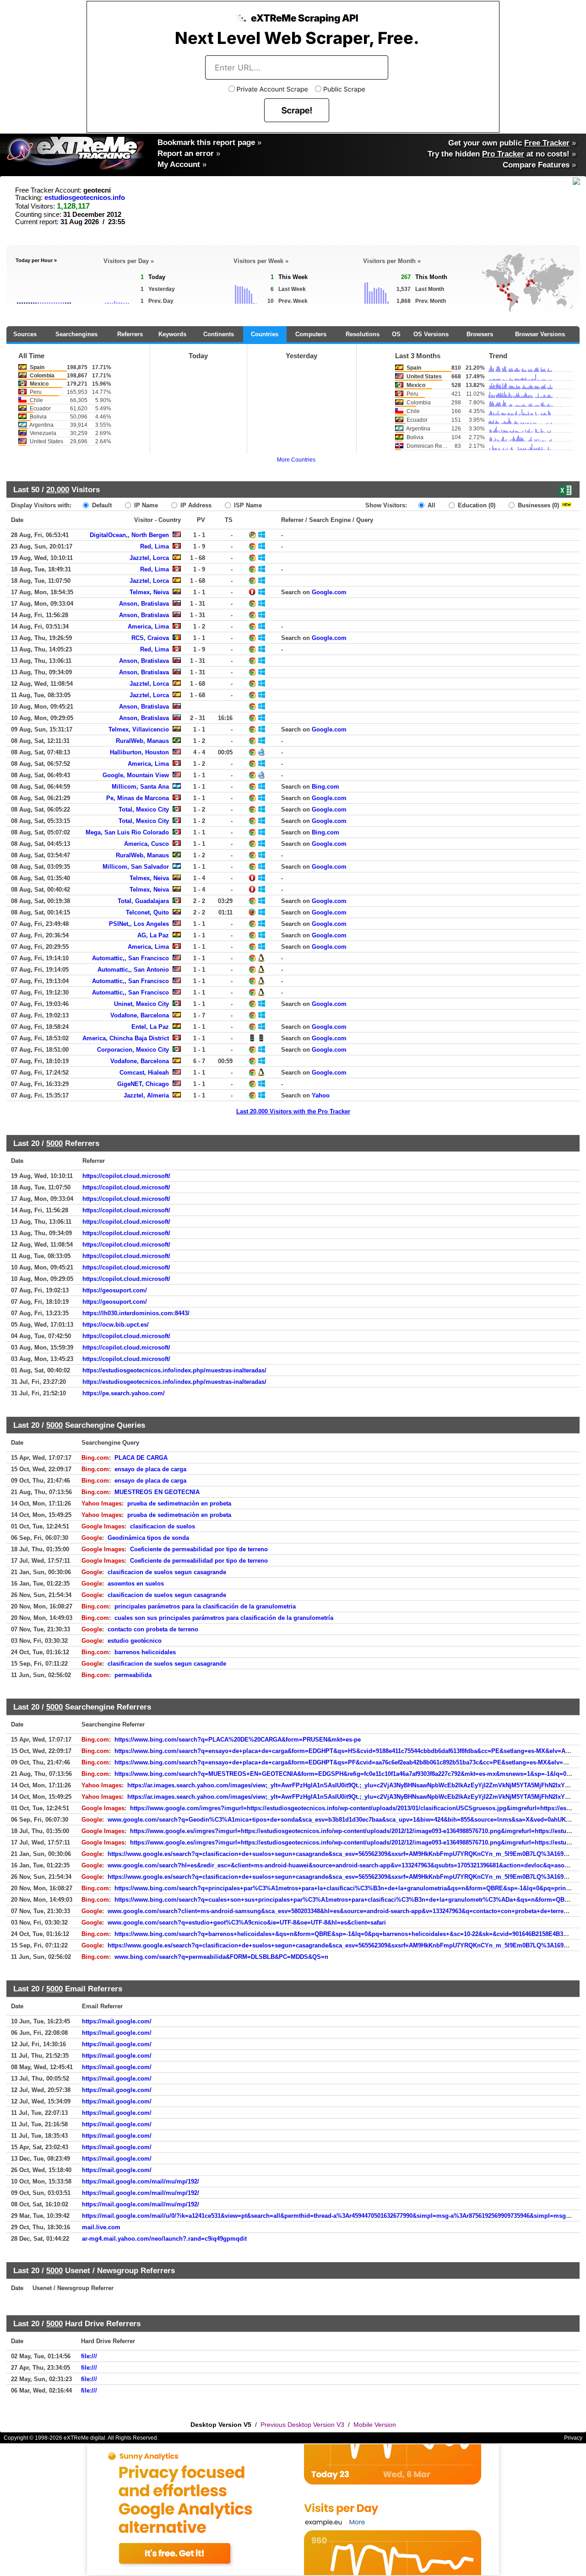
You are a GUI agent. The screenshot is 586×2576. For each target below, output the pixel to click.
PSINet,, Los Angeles (139, 924)
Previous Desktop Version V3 (302, 2425)
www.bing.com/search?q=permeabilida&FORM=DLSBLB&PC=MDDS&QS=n (221, 1957)
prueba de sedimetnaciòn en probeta (179, 1503)
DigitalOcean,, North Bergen (129, 535)
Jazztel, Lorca (149, 558)
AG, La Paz (153, 935)
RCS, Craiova (150, 638)
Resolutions (363, 334)
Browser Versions (540, 334)
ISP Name (247, 505)
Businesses (537, 505)
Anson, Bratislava (144, 604)
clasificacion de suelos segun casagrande (167, 1572)
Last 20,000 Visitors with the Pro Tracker (293, 1111)
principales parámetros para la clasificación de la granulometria (205, 1606)
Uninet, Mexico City (141, 1004)
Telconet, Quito (147, 912)
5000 (54, 1143)
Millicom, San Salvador (136, 867)
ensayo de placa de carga (150, 1469)
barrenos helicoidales (145, 1652)
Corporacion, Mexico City (133, 1050)
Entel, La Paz (150, 1027)
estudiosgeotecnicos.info (85, 198)
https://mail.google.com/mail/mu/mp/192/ (141, 2181)
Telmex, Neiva (149, 592)
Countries (265, 334)
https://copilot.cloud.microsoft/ (126, 1176)
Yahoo (321, 1095)
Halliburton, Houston (139, 752)
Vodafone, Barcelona (140, 1015)
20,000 (58, 489)
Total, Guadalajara (143, 901)
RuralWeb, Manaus (142, 741)
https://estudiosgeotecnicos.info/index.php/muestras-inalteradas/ (174, 1370)
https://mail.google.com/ (117, 2021)
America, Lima (148, 627)
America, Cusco (146, 844)
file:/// (89, 2356)
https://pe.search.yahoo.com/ (124, 1393)
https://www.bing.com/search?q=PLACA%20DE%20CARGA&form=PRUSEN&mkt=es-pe (238, 1740)
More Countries (296, 460)
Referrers (130, 334)
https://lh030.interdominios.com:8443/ (136, 1313)
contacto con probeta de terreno (153, 1629)
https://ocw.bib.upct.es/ (116, 1325)
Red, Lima (155, 546)
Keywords (172, 334)
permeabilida (133, 1675)
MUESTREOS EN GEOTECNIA (157, 1492)
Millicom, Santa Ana (140, 787)
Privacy (573, 2438)
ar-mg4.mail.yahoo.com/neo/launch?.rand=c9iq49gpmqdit (164, 2239)
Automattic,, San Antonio (133, 970)
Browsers (480, 334)
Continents (219, 334)
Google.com (329, 592)
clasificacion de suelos (163, 1526)
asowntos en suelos (136, 1584)
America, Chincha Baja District (126, 1038)
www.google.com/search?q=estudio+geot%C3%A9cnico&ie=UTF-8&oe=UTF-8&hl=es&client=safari (247, 1923)
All (431, 505)
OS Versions (431, 334)
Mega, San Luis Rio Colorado (127, 832)
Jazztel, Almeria (146, 1095)
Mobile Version (375, 2425)
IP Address (195, 505)
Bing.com (326, 787)
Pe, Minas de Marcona (138, 798)
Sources (25, 334)
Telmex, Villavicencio (139, 729)
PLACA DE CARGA (141, 1458)
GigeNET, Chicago (143, 1084)
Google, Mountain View (136, 775)
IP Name (145, 505)
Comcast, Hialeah (144, 1073)
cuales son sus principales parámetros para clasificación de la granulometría (224, 1618)
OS (396, 334)
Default (101, 505)
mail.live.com (101, 2227)
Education (476, 505)
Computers (311, 334)
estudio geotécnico (135, 1641)
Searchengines (76, 334)
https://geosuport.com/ (115, 1290)
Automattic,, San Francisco (130, 958)
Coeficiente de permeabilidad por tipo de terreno (199, 1549)
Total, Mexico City (144, 809)
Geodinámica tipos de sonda (148, 1538)
